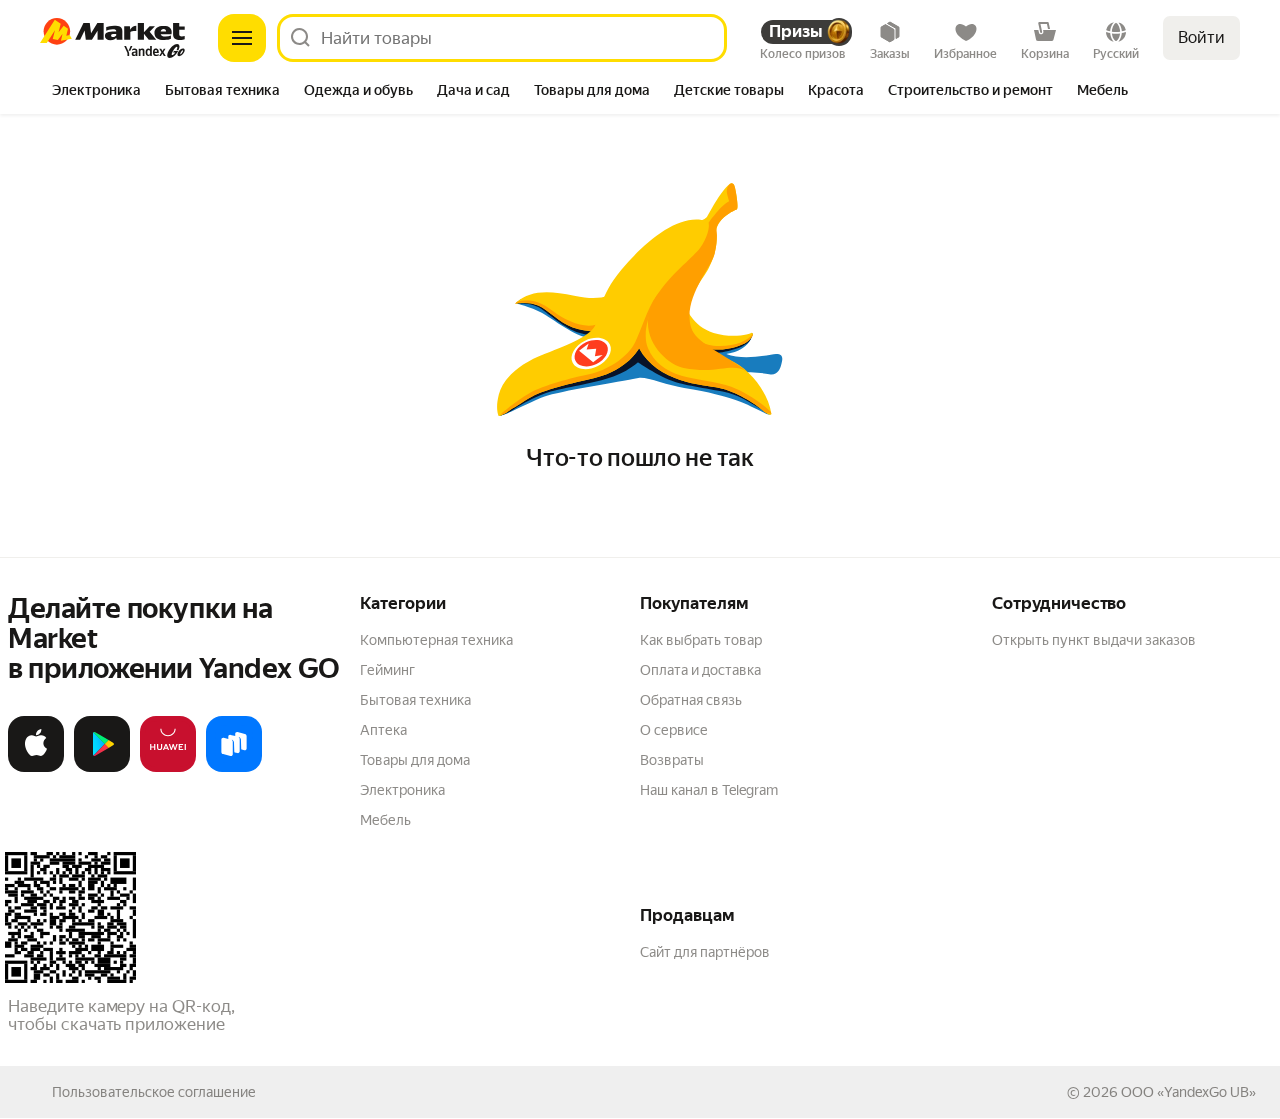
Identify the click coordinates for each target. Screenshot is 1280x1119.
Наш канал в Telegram (709, 790)
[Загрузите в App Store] (36, 768)
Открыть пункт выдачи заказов (1094, 640)
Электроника (402, 790)
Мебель (385, 820)
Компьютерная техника (436, 640)
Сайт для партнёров (705, 952)
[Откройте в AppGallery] (168, 768)
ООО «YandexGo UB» (1188, 1092)
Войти (1201, 37)
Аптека (383, 730)
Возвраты (672, 760)
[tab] (96, 92)
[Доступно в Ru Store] (234, 768)
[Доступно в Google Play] (102, 768)
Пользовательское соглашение (154, 1092)
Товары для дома (415, 760)
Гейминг (387, 670)
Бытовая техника (415, 700)
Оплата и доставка (700, 670)
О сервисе (674, 730)
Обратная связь (691, 700)
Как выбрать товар (701, 640)
